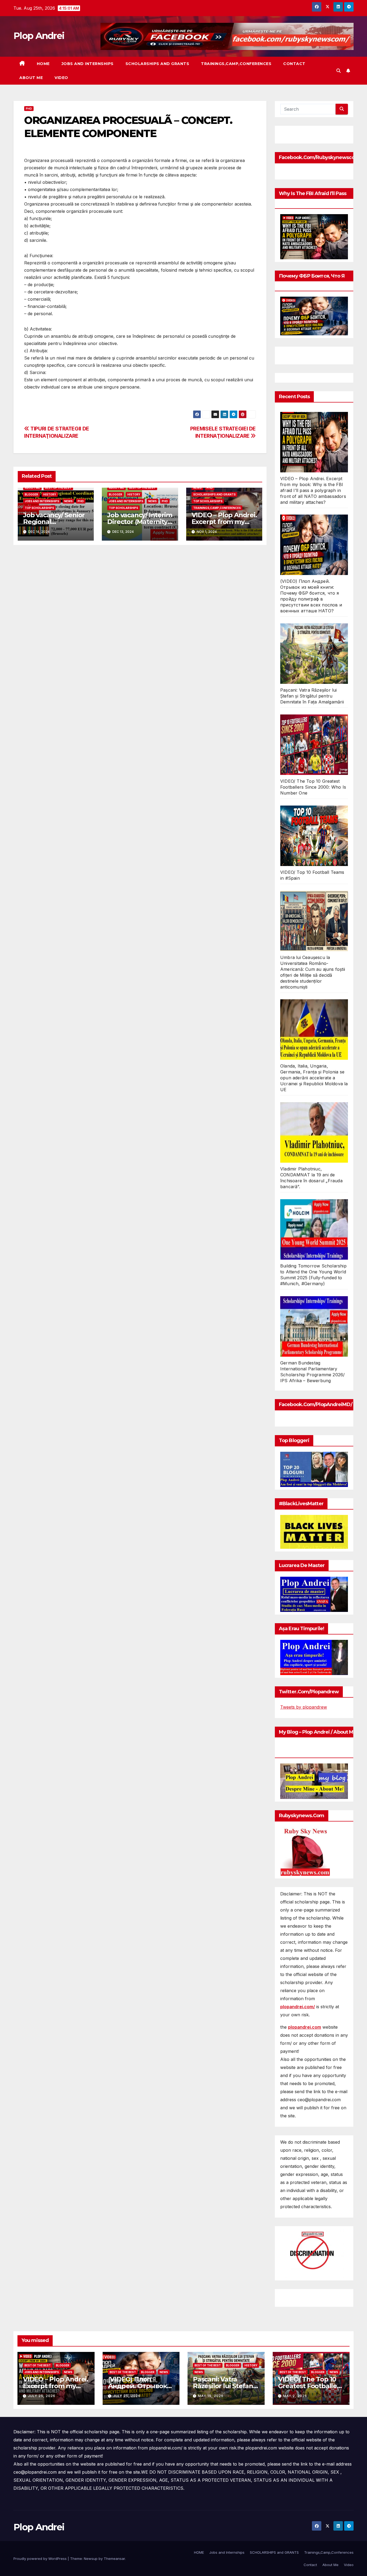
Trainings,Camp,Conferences (236, 64)
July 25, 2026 (42, 2396)
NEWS (68, 501)
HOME (43, 64)
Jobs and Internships (88, 64)
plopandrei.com (305, 2027)
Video (61, 78)
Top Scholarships (39, 508)
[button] (339, 71)
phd (29, 109)
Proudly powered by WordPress (41, 2559)
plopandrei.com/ (298, 2007)
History (50, 494)
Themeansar (114, 2559)
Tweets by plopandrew (304, 1707)
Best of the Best (58, 488)
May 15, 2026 (211, 2396)
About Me (31, 78)
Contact (294, 64)
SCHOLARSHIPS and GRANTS (157, 64)
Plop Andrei (39, 36)
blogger (31, 494)
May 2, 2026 (295, 2396)
